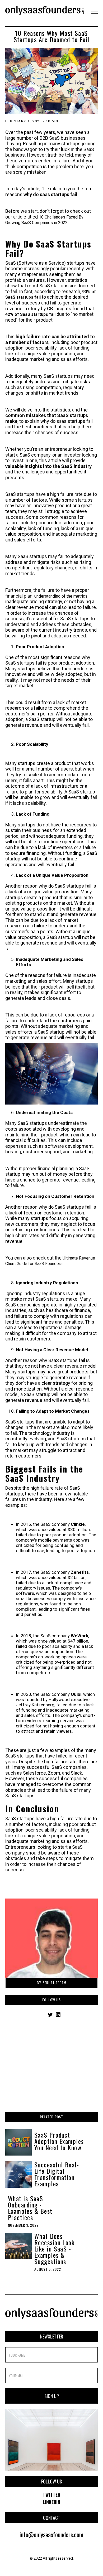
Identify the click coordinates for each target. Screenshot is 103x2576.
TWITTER (52, 2495)
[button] (91, 13)
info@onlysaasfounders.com (51, 2534)
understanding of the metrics (61, 596)
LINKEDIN (51, 2502)
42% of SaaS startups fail (31, 314)
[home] (45, 13)
